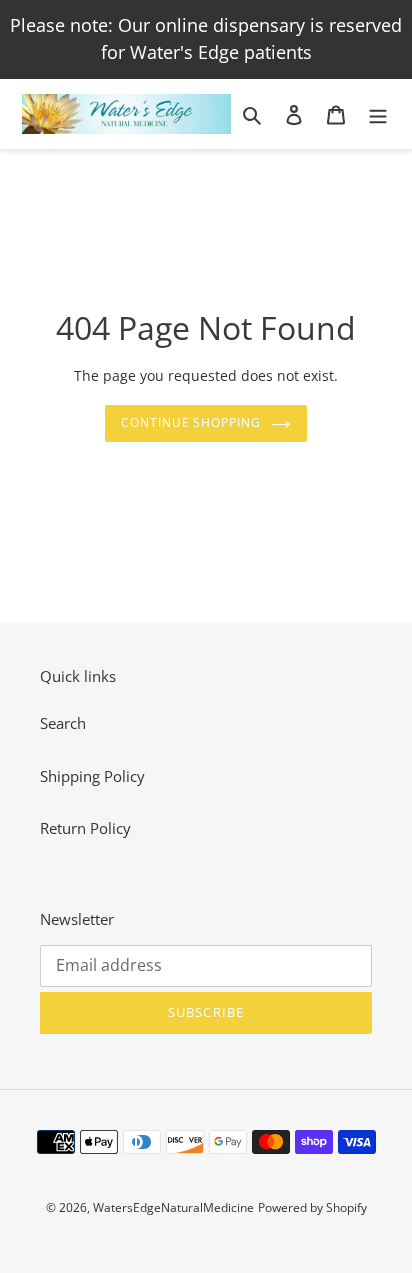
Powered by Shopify (312, 1207)
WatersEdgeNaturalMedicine (173, 1207)
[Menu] (378, 113)
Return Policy (85, 828)
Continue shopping (191, 422)
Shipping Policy (92, 776)
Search (63, 723)
